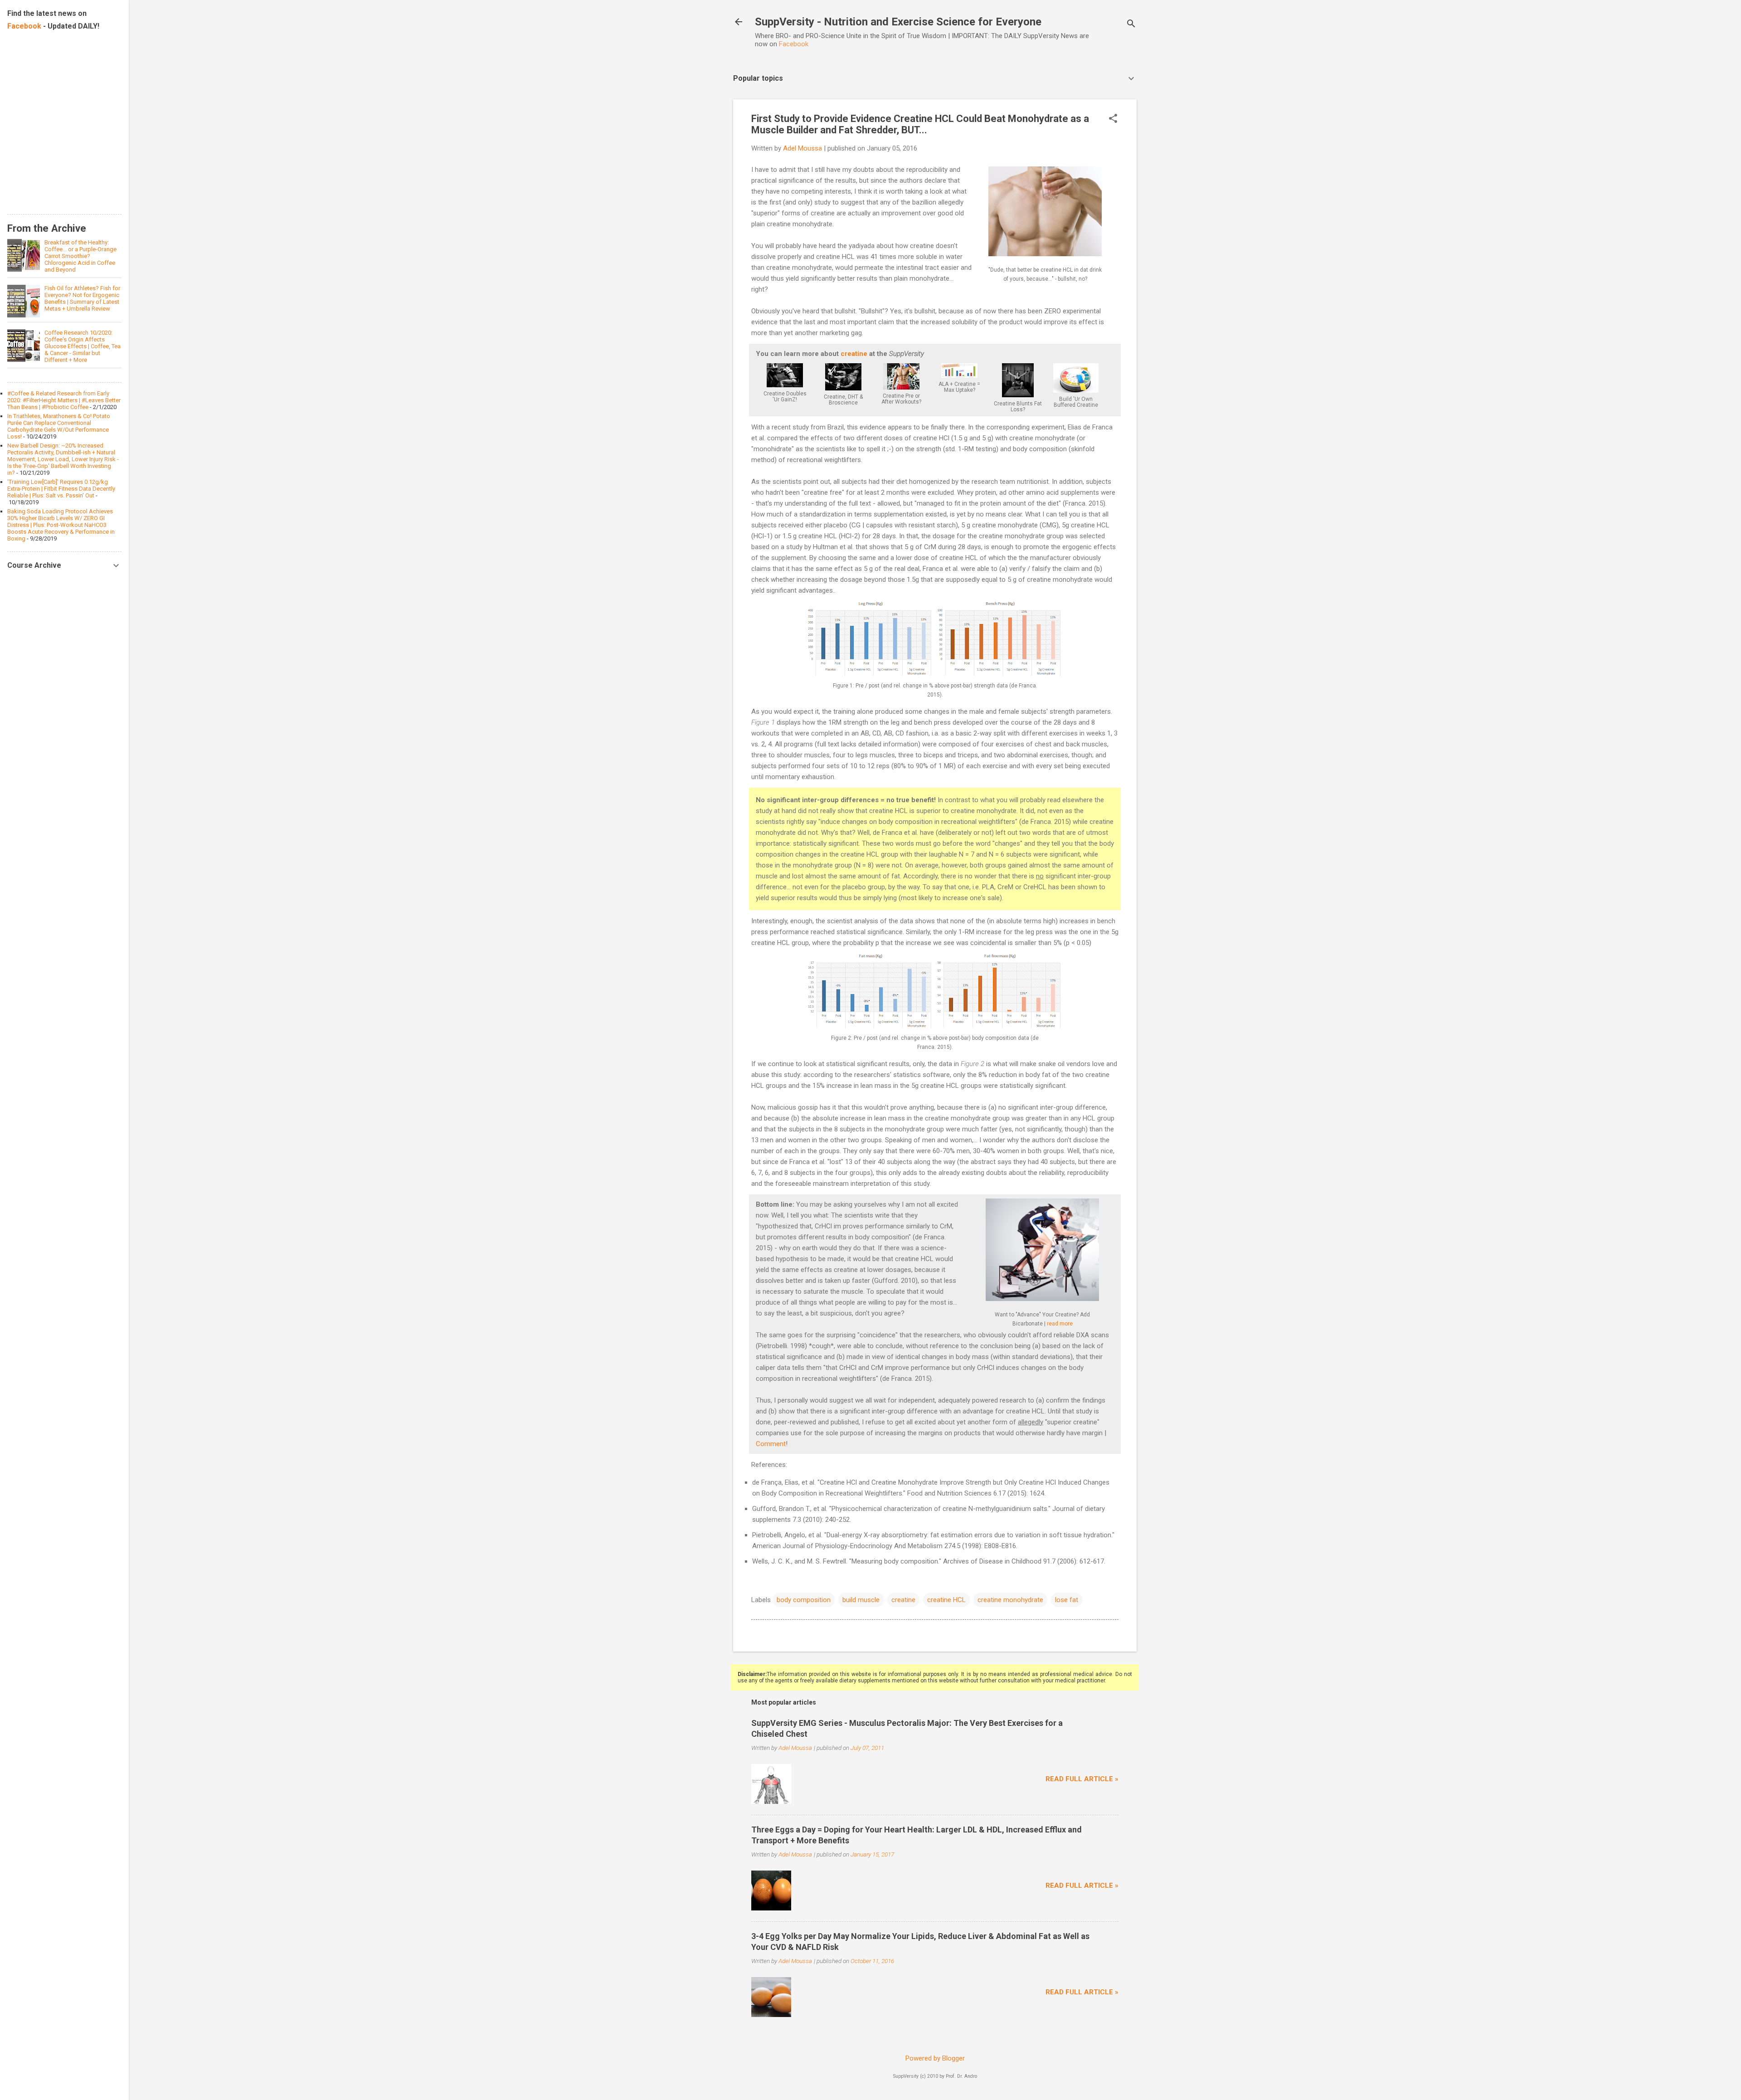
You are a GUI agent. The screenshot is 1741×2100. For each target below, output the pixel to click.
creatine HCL (946, 1600)
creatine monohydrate (1010, 1600)
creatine (854, 354)
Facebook (794, 44)
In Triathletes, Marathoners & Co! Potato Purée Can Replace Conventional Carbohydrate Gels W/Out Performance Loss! (59, 426)
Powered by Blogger (935, 2058)
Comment (771, 1444)
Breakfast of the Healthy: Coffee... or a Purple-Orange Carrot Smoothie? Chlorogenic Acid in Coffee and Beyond (80, 256)
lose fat (1067, 1600)
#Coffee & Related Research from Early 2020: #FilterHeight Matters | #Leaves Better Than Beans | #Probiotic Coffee (64, 400)
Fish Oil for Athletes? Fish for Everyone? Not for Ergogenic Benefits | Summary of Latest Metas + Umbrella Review (82, 298)
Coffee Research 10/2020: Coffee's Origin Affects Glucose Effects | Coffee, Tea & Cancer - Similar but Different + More (83, 346)
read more (1060, 1324)
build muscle (861, 1600)
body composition (804, 1600)
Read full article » (1082, 1779)
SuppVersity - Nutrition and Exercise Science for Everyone (898, 22)
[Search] (1131, 25)
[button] (1113, 119)
